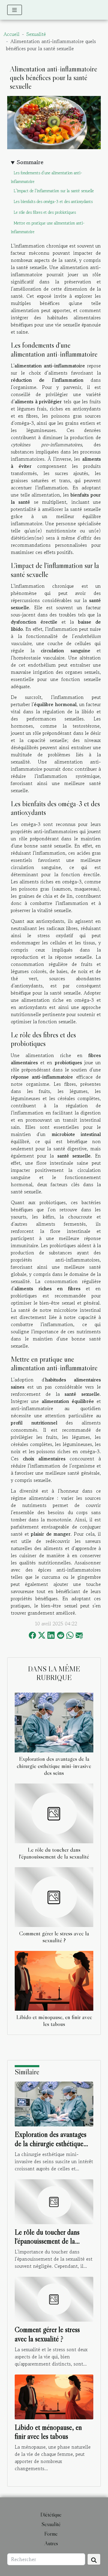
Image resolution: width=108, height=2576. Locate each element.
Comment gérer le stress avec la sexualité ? (54, 1937)
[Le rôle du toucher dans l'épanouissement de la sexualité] (54, 1813)
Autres (51, 2543)
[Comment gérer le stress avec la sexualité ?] (54, 1897)
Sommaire (30, 162)
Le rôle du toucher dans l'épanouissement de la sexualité (54, 1853)
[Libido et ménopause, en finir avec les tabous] (54, 1981)
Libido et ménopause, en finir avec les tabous (54, 2020)
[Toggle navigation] (15, 10)
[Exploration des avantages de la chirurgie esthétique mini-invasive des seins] (54, 1723)
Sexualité (36, 34)
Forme (51, 2534)
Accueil (12, 34)
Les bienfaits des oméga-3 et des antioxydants (53, 202)
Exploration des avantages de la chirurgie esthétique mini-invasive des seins (54, 1766)
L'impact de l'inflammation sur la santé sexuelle (54, 191)
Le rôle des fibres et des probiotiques (45, 212)
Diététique (51, 2515)
